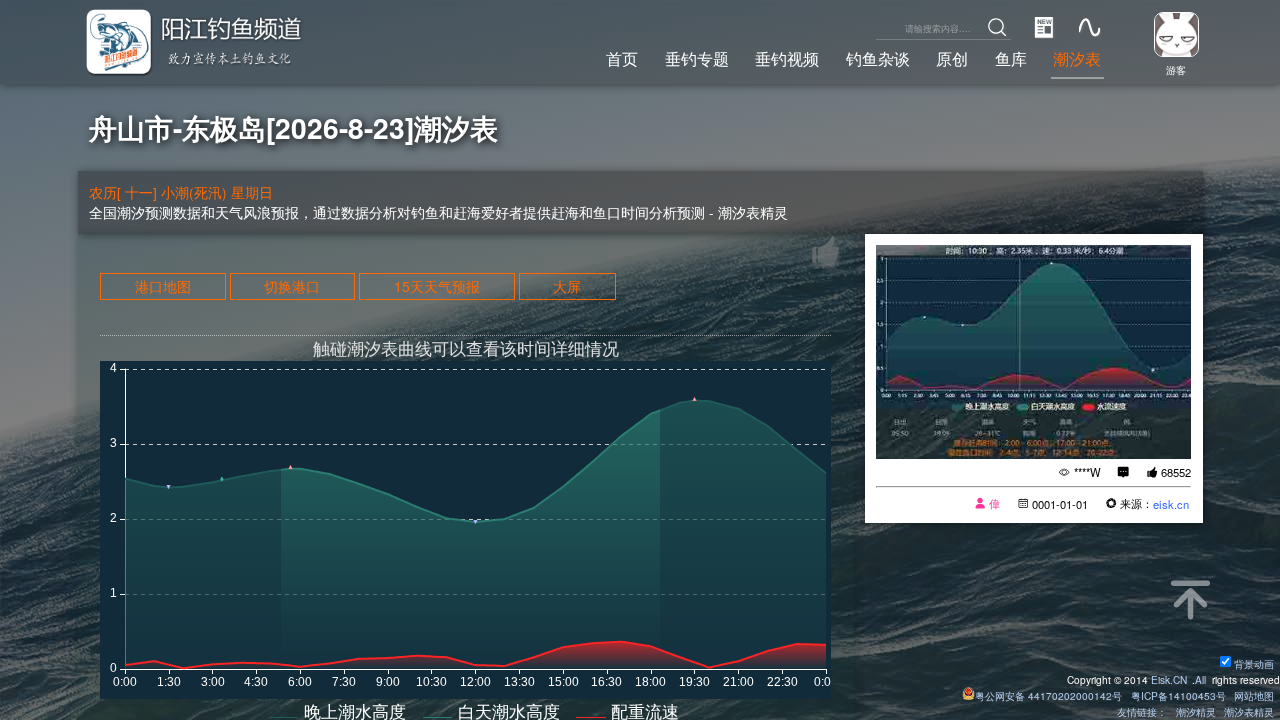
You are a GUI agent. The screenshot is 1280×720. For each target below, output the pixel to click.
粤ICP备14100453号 (1178, 695)
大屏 (567, 286)
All (1200, 679)
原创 (952, 58)
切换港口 (292, 286)
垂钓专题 (697, 58)
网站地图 (1254, 695)
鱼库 (1011, 58)
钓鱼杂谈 (878, 58)
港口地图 (163, 286)
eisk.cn (1171, 504)
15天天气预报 (437, 286)
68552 (1176, 472)
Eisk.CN (1169, 679)
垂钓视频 (787, 58)
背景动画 (1254, 663)
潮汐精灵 (1196, 711)
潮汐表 (1077, 58)
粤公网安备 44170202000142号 (1050, 695)
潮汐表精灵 (1249, 711)
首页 (622, 58)
